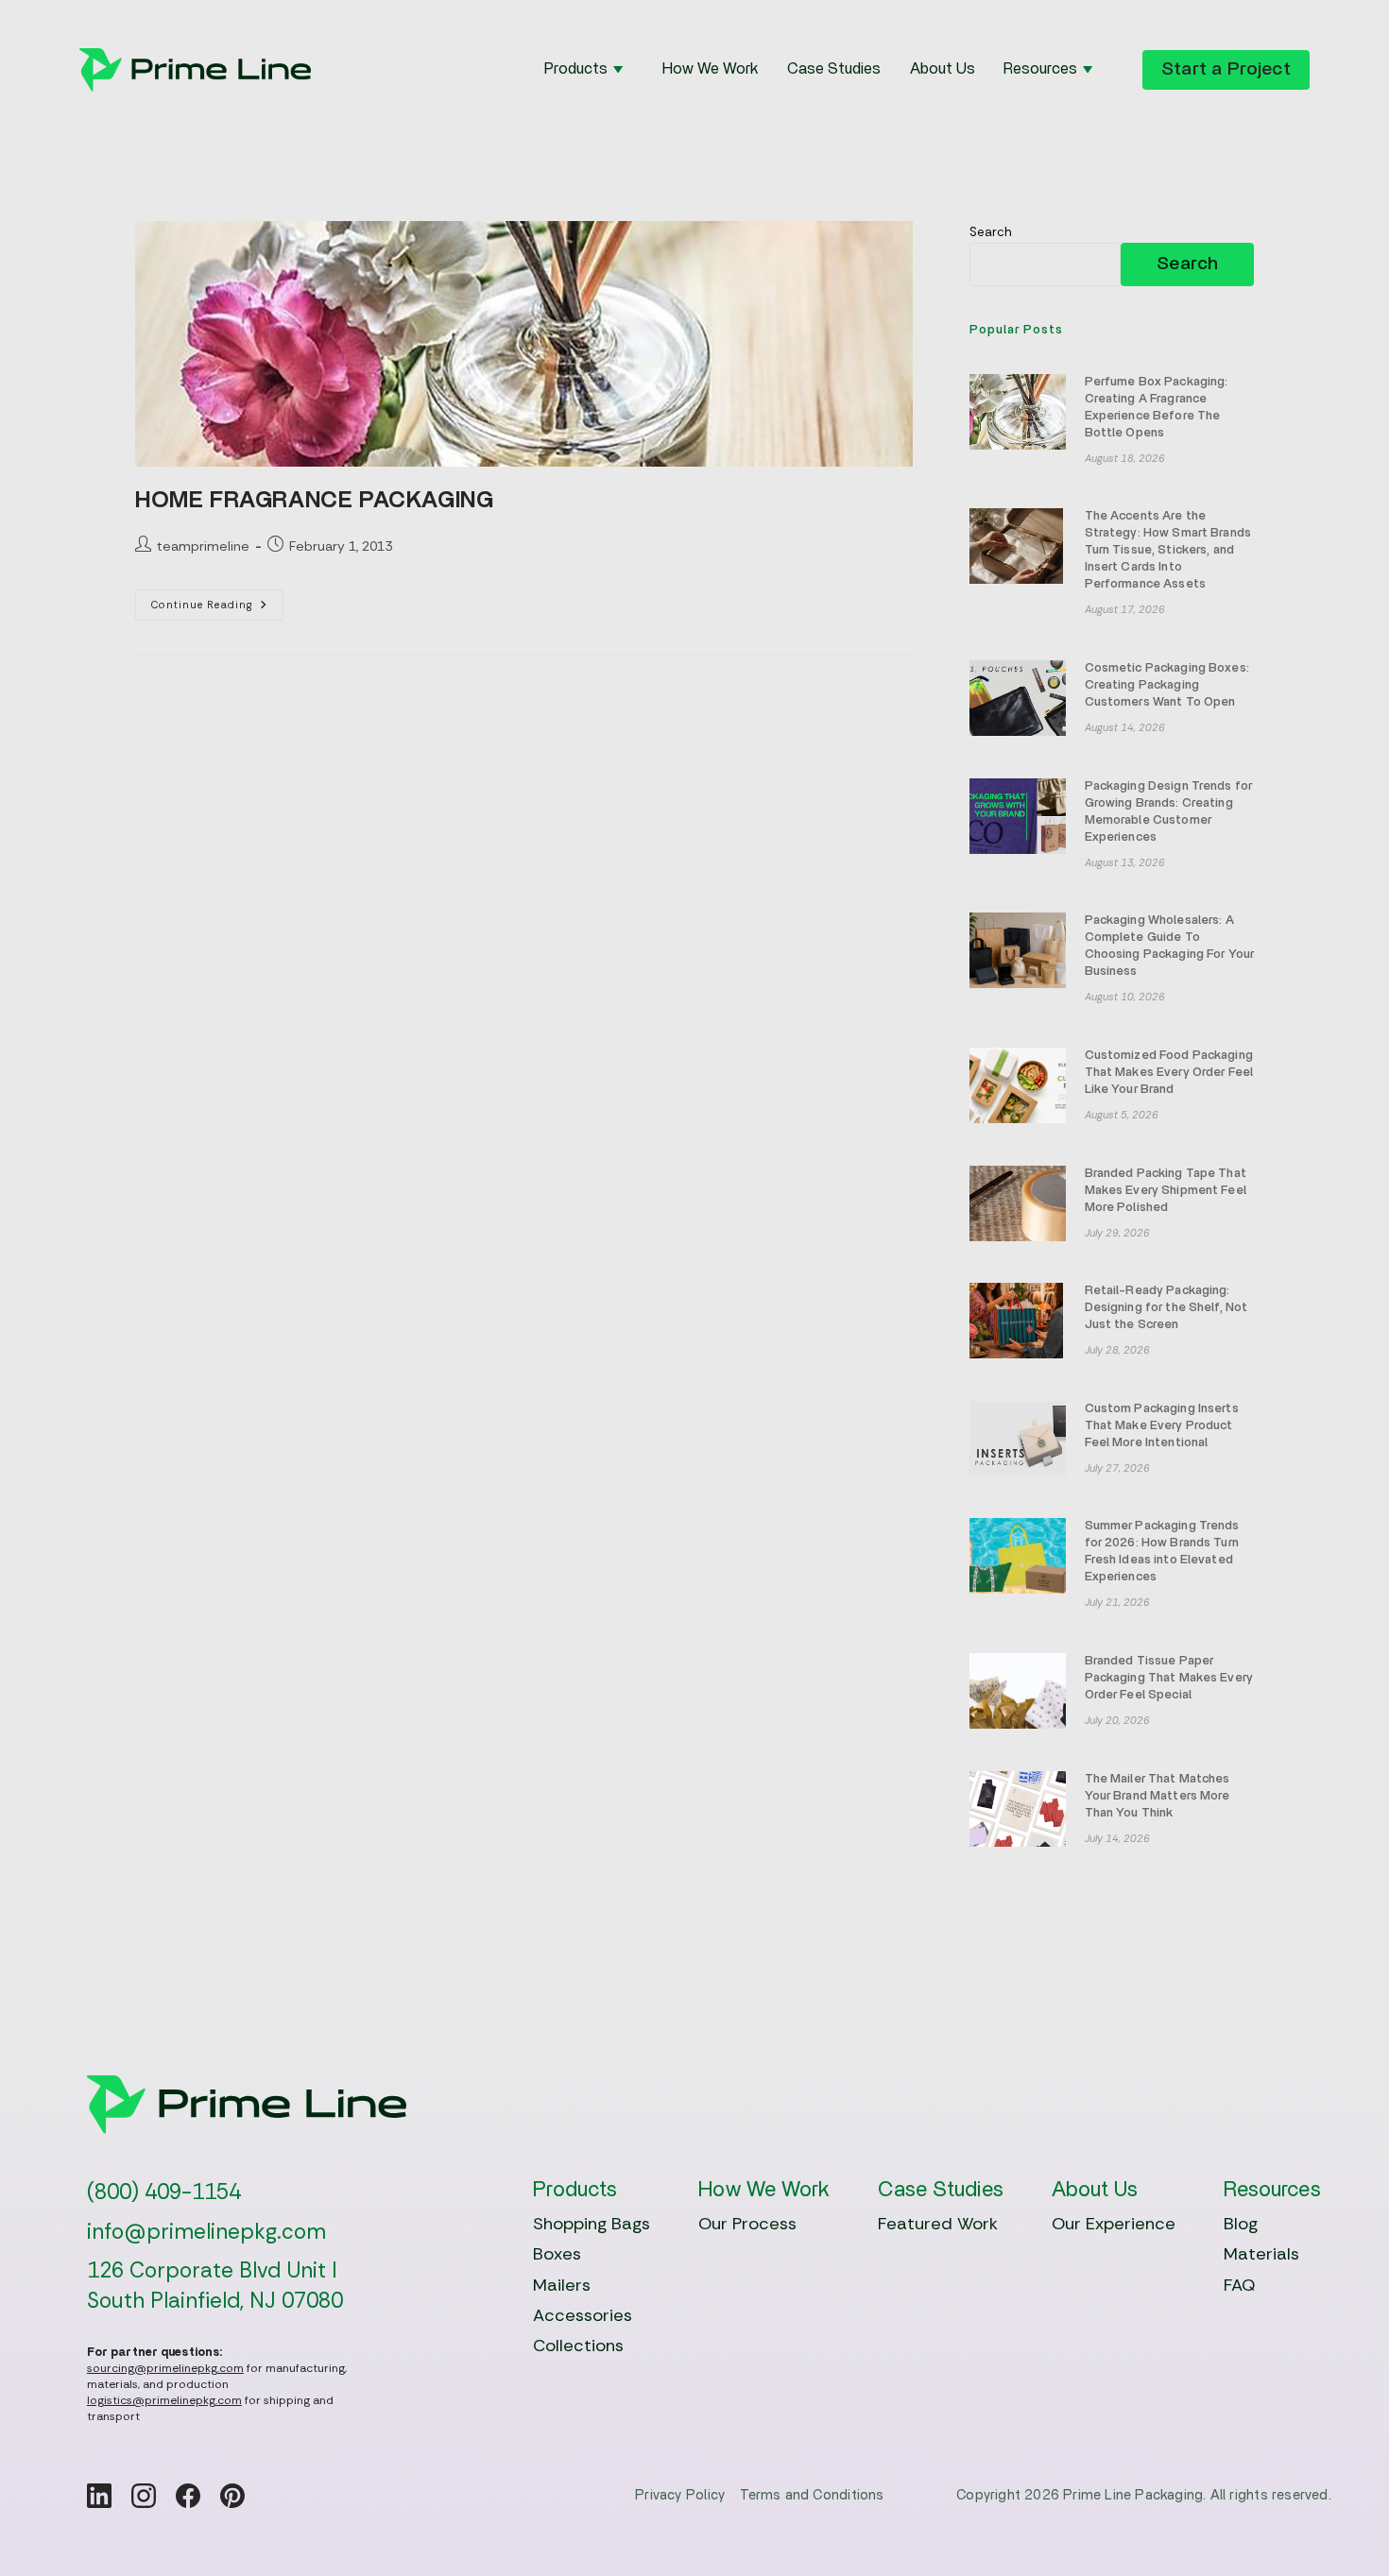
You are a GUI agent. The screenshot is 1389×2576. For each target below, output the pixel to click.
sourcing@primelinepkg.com (165, 2368)
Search (991, 232)
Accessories (583, 2315)
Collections (578, 2346)
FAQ (1240, 2285)
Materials (1261, 2254)
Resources (1040, 69)
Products (576, 69)
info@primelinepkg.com (206, 2232)
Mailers (562, 2285)
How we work (710, 69)
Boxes (557, 2254)
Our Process (747, 2224)
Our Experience (1114, 2224)
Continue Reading (217, 609)
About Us (943, 69)
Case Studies (834, 69)
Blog (1241, 2224)
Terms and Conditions (812, 2496)
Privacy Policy (680, 2496)
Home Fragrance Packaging (314, 501)
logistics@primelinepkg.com (164, 2400)
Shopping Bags (592, 2224)
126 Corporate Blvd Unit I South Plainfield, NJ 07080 (215, 2285)
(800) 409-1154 (164, 2192)
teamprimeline (203, 546)
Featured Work (938, 2224)
